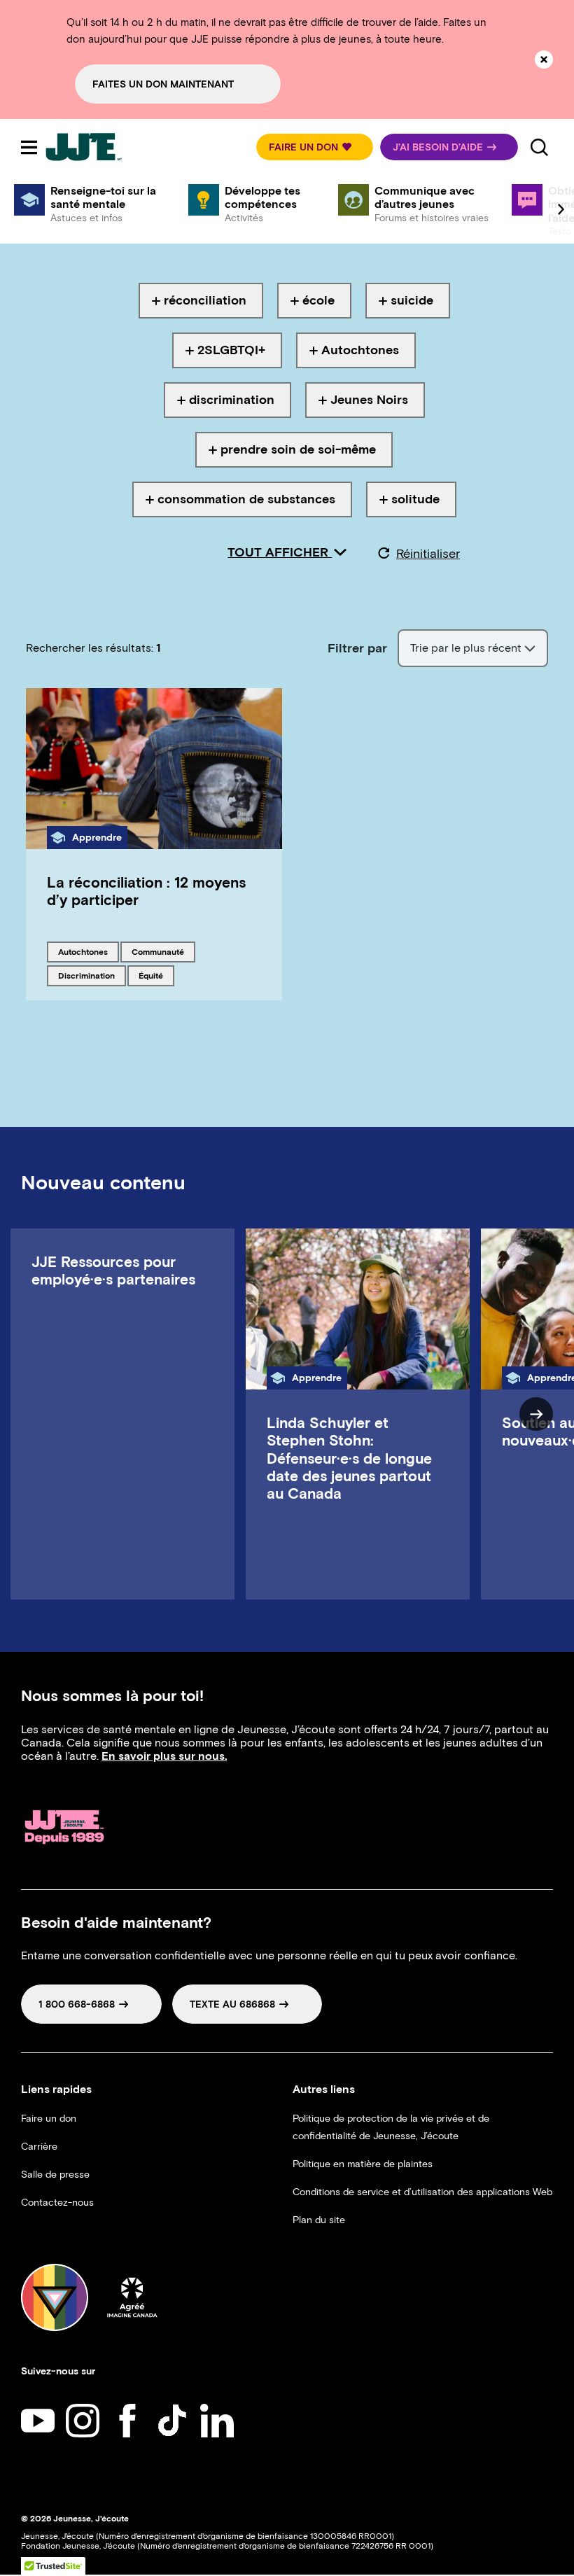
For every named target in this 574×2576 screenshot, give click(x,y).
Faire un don (49, 2119)
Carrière (39, 2147)
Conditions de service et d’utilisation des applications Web (422, 2192)
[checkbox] (201, 301)
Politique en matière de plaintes (363, 2164)
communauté (157, 951)
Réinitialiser (428, 554)
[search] (539, 147)
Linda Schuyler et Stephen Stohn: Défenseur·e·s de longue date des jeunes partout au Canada (349, 1458)
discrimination (86, 975)
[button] (315, 147)
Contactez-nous (57, 2203)
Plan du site (319, 2220)
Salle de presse (55, 2175)
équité (156, 975)
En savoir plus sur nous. (164, 1756)
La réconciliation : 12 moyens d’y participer (146, 891)
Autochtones (83, 951)
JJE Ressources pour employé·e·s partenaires (113, 1270)
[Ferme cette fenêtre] (544, 59)
